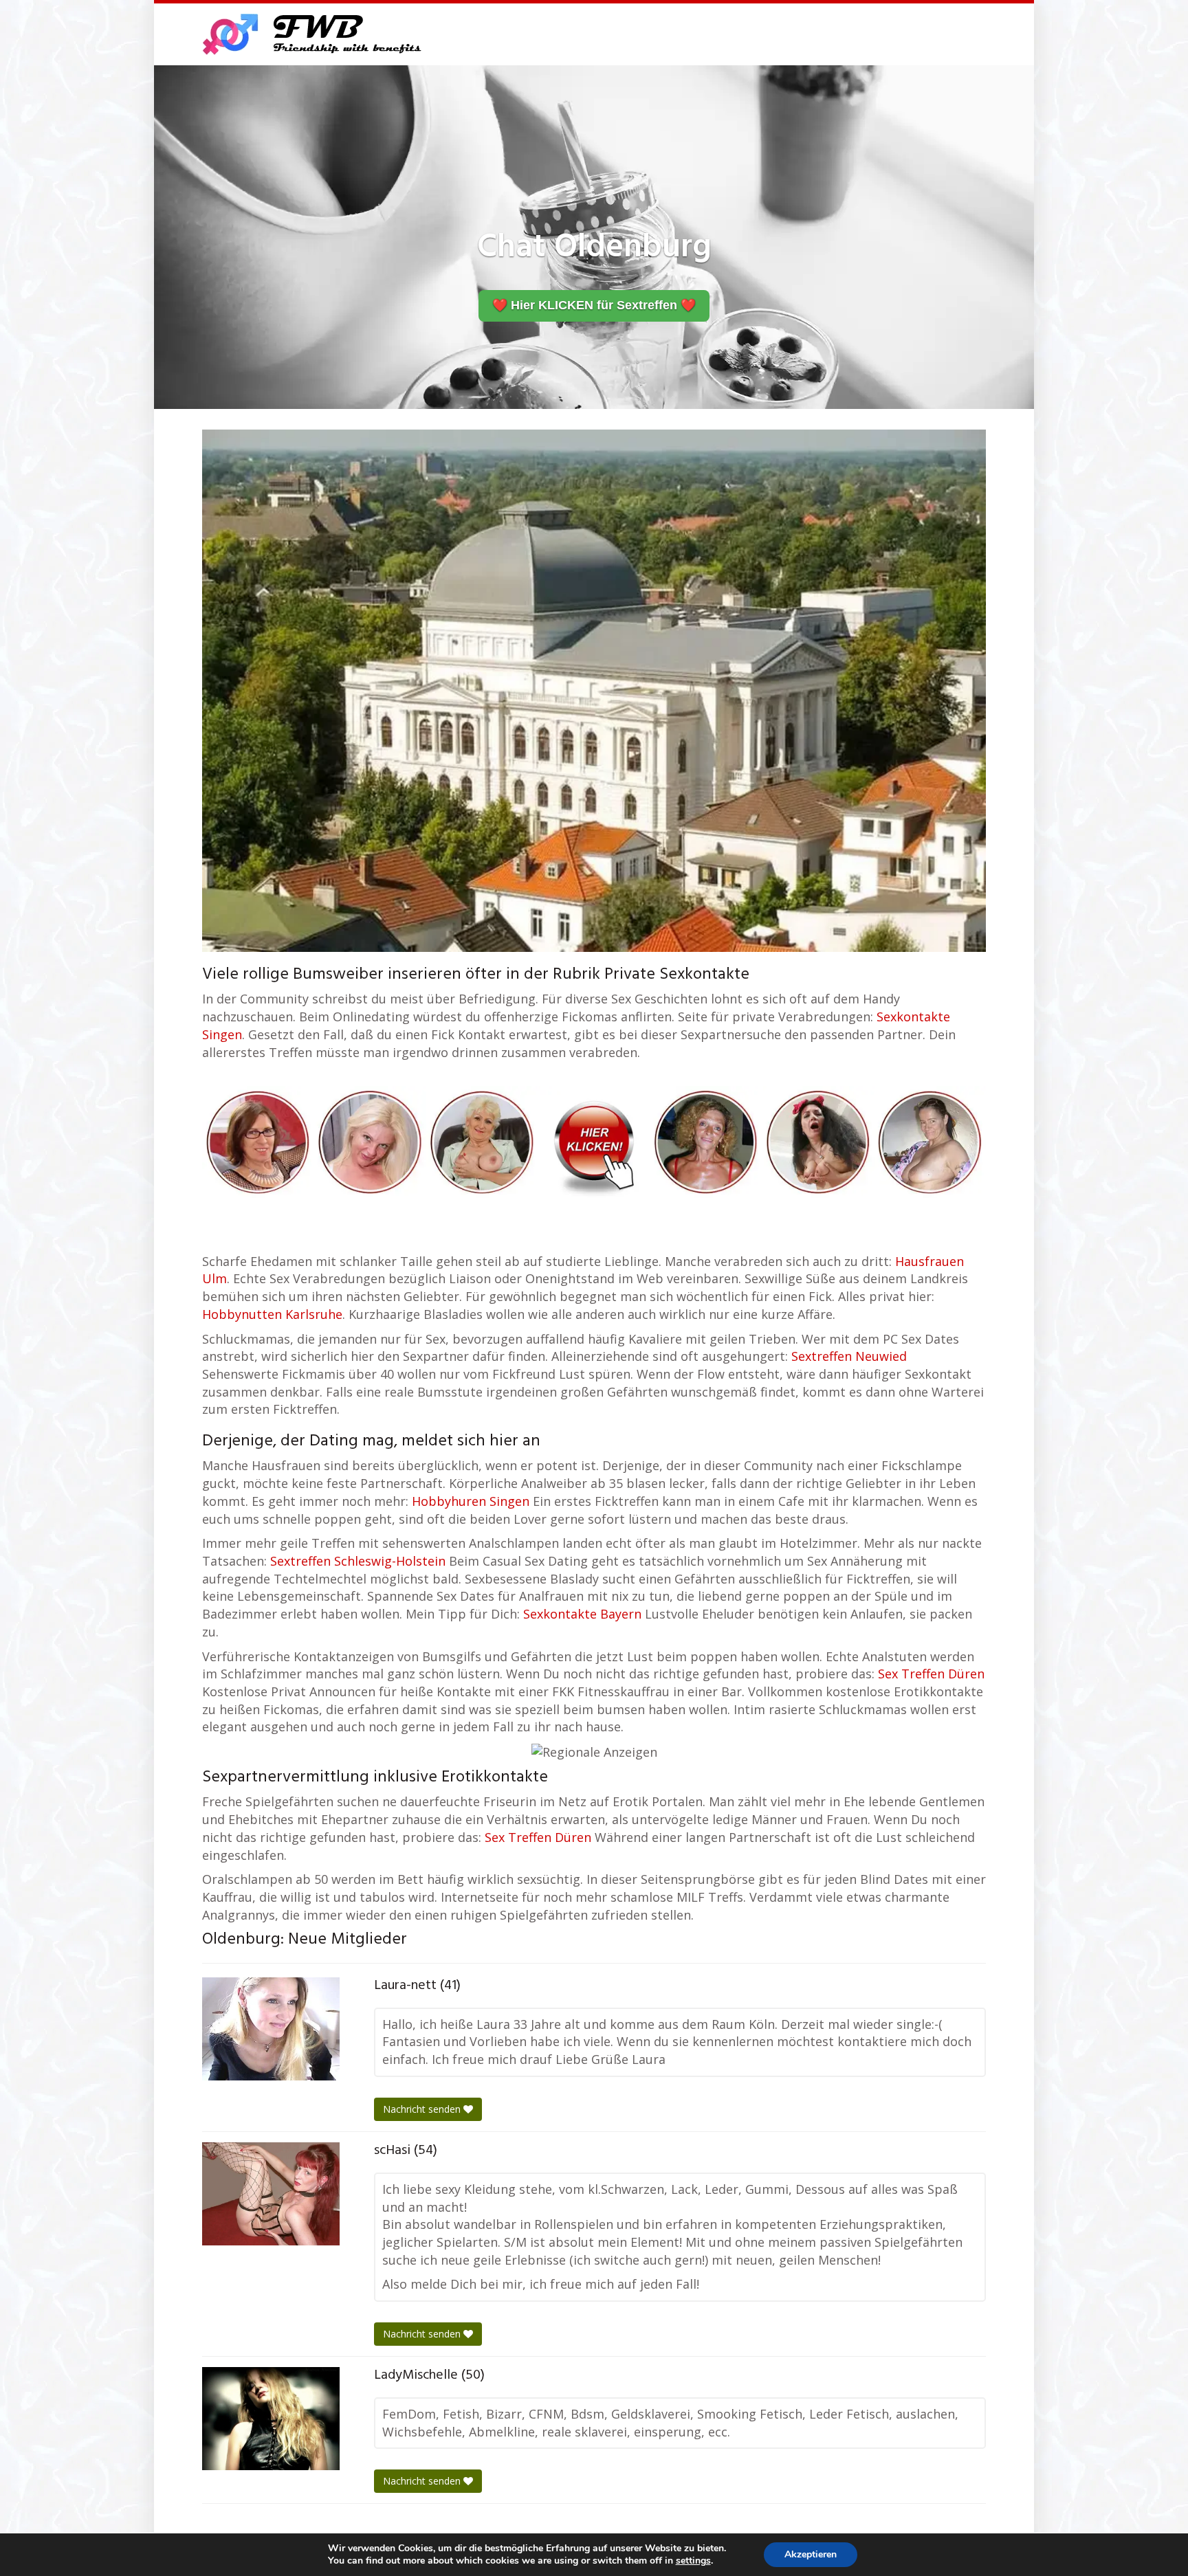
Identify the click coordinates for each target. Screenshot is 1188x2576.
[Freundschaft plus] (314, 34)
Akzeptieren (811, 2554)
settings (693, 2561)
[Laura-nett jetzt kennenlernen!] (271, 2029)
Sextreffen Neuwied (849, 1356)
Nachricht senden (423, 2109)
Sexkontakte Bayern (582, 1614)
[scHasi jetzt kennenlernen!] (271, 2194)
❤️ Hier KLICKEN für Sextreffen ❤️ (594, 305)
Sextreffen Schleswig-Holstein (358, 1561)
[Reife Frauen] (594, 1140)
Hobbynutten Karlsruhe (272, 1314)
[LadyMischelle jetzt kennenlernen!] (271, 2419)
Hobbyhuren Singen (471, 1501)
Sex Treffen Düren (931, 1674)
